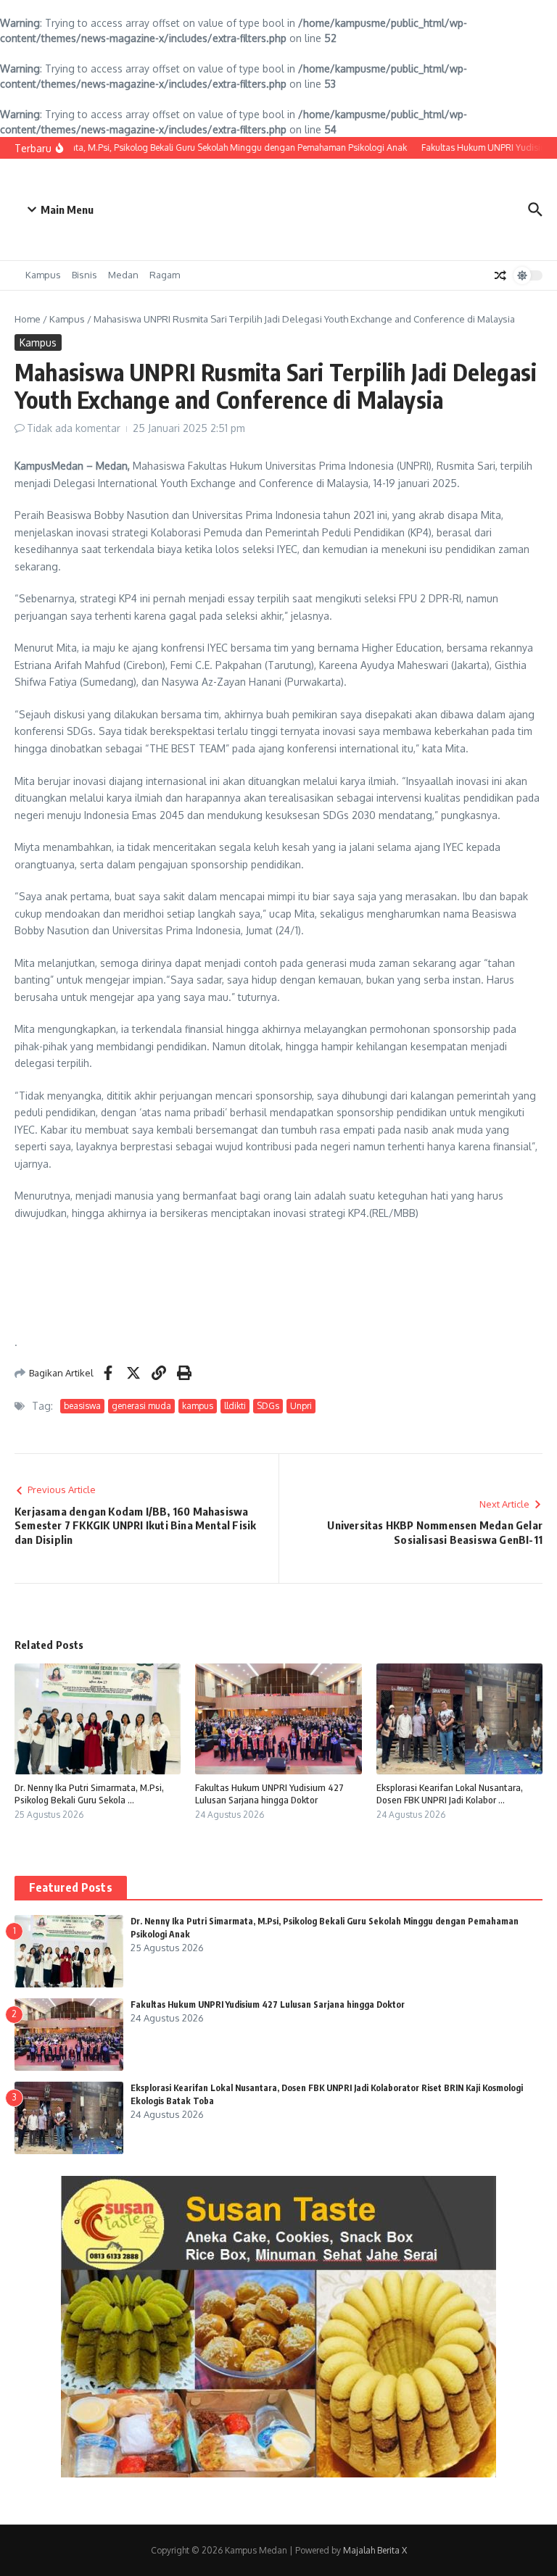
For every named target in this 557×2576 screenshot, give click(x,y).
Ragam (165, 275)
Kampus (43, 275)
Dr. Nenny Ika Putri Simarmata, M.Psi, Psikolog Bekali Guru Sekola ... (89, 1794)
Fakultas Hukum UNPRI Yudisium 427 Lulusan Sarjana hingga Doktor (269, 1794)
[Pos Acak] (500, 275)
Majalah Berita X (375, 2550)
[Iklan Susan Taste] (278, 2473)
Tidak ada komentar (74, 428)
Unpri (301, 1406)
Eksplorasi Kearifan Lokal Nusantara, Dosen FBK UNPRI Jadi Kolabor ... (450, 1794)
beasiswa (82, 1406)
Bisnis (84, 275)
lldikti (235, 1406)
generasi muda (141, 1406)
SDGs (268, 1406)
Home (28, 319)
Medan (123, 275)
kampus (198, 1406)
